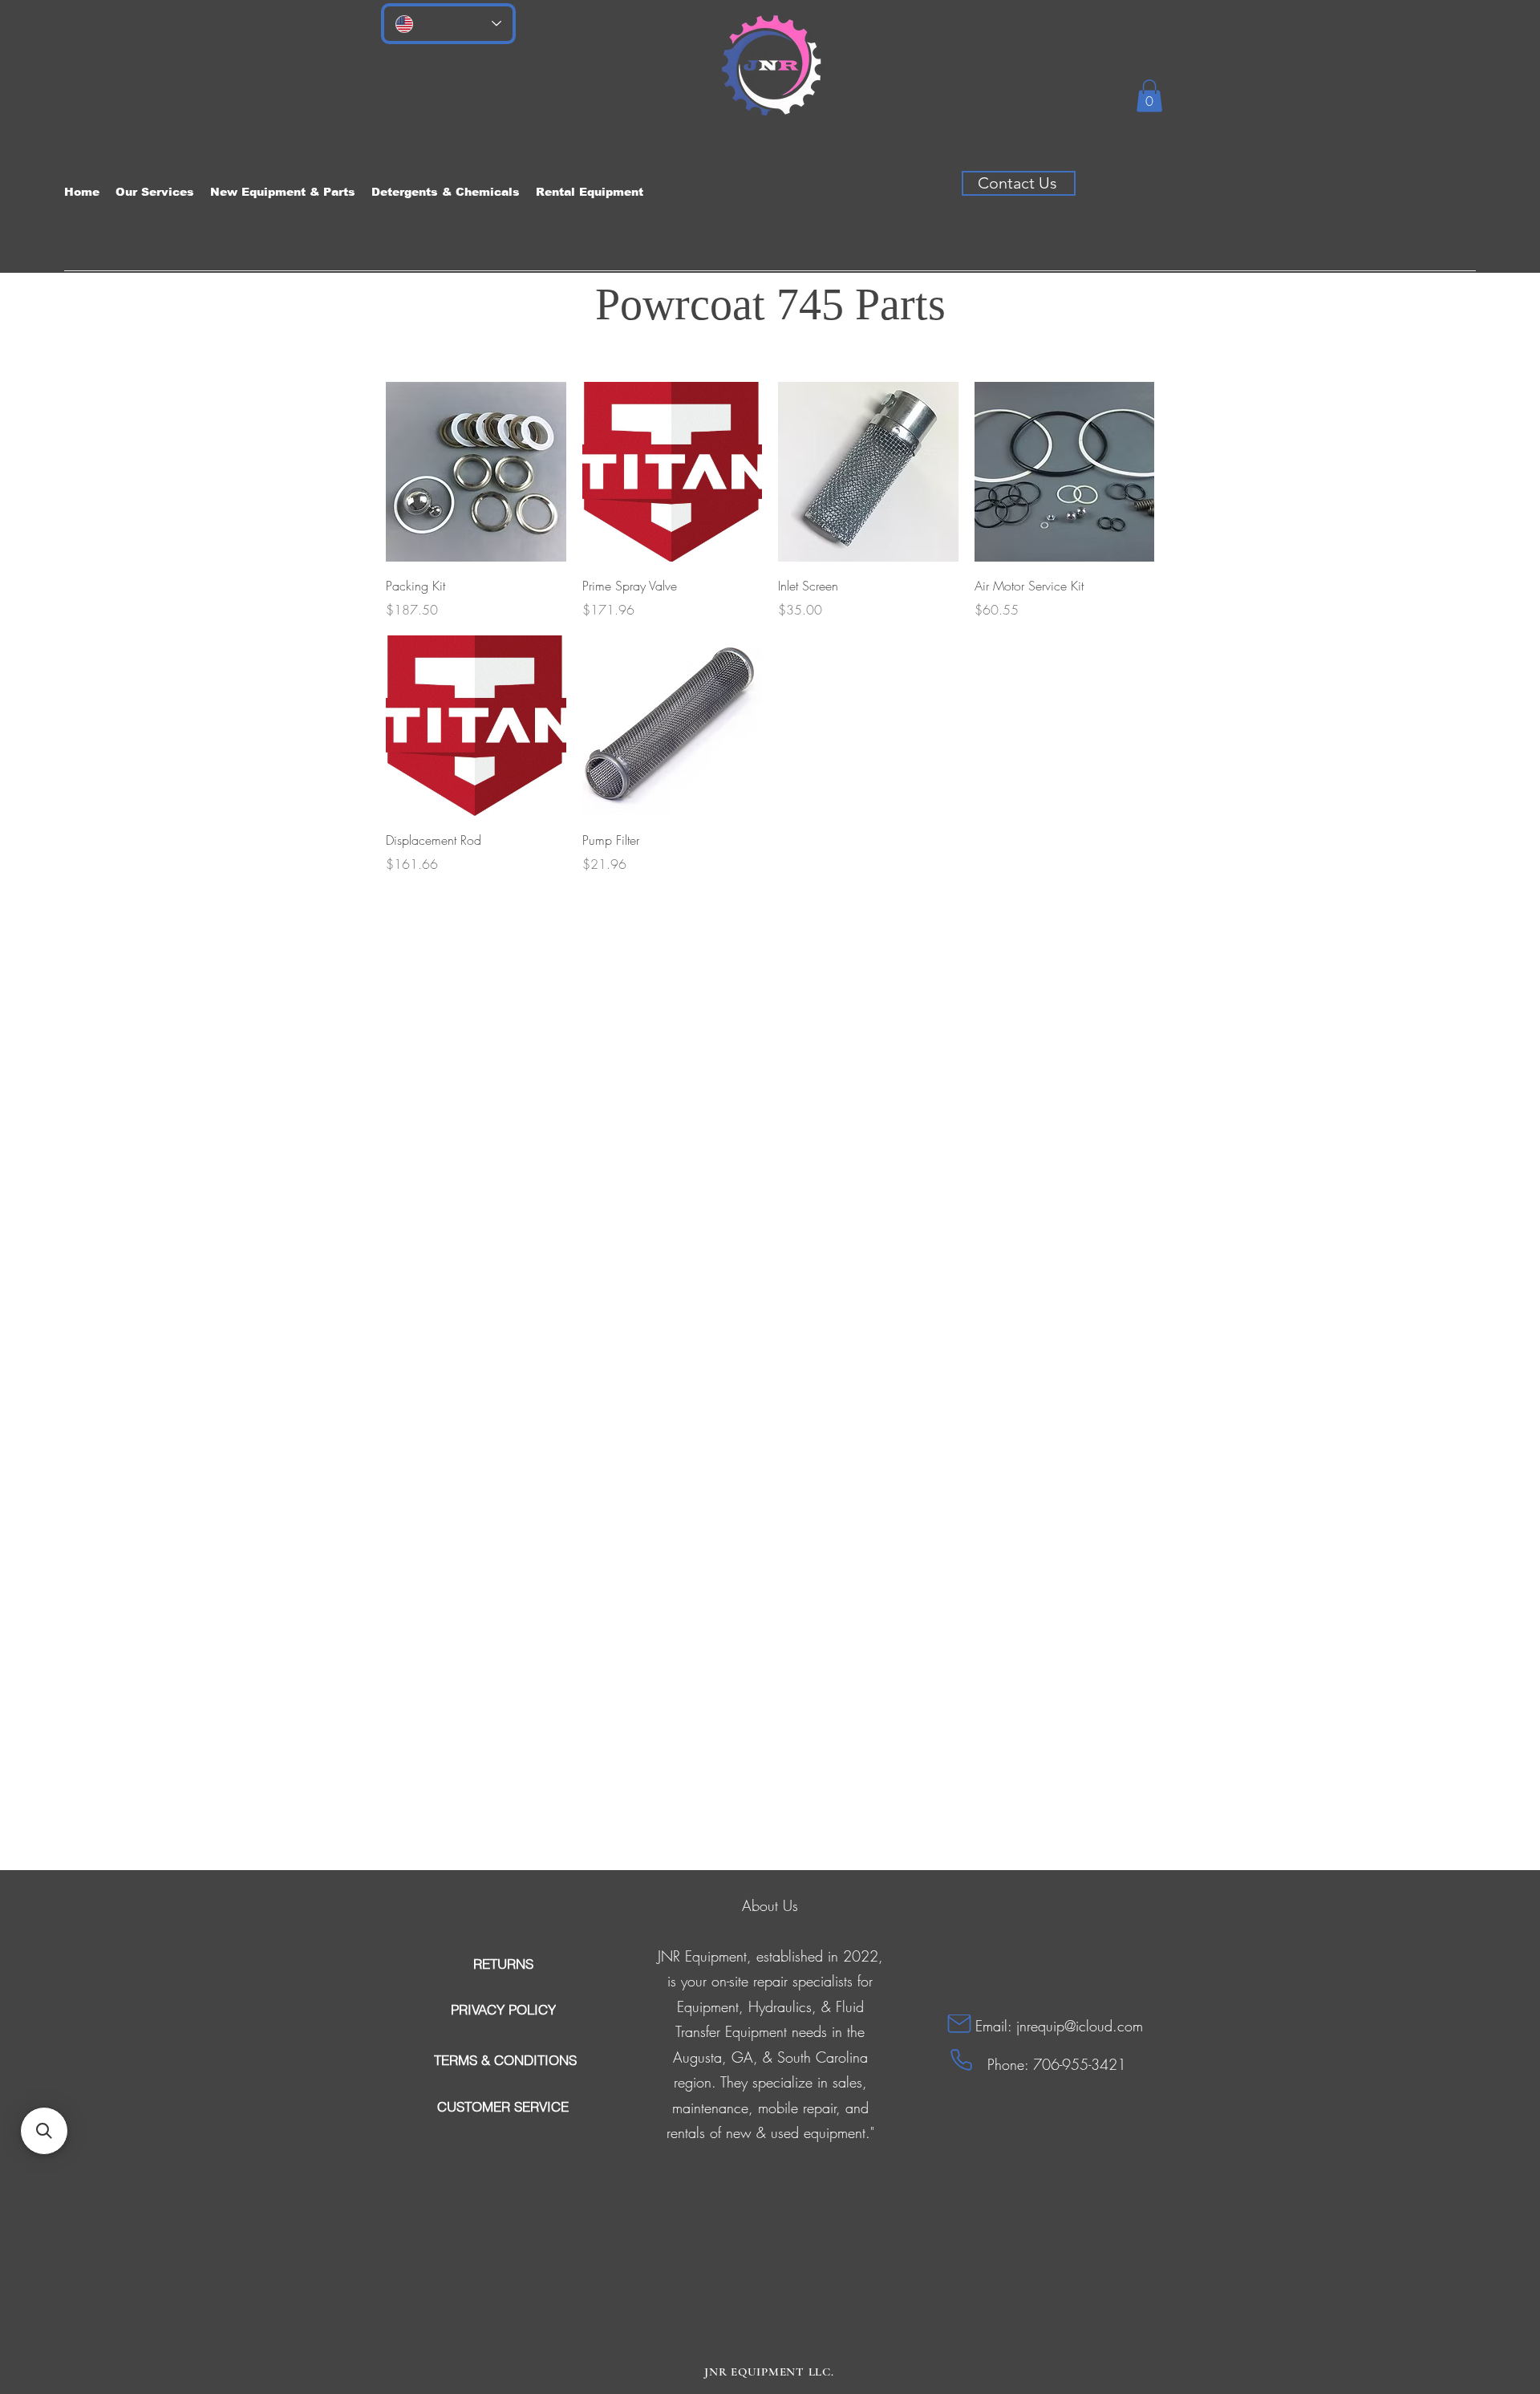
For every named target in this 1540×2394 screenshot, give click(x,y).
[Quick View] (476, 472)
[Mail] (959, 2024)
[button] (1149, 96)
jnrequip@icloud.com (1080, 2026)
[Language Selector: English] (448, 24)
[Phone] (961, 2060)
